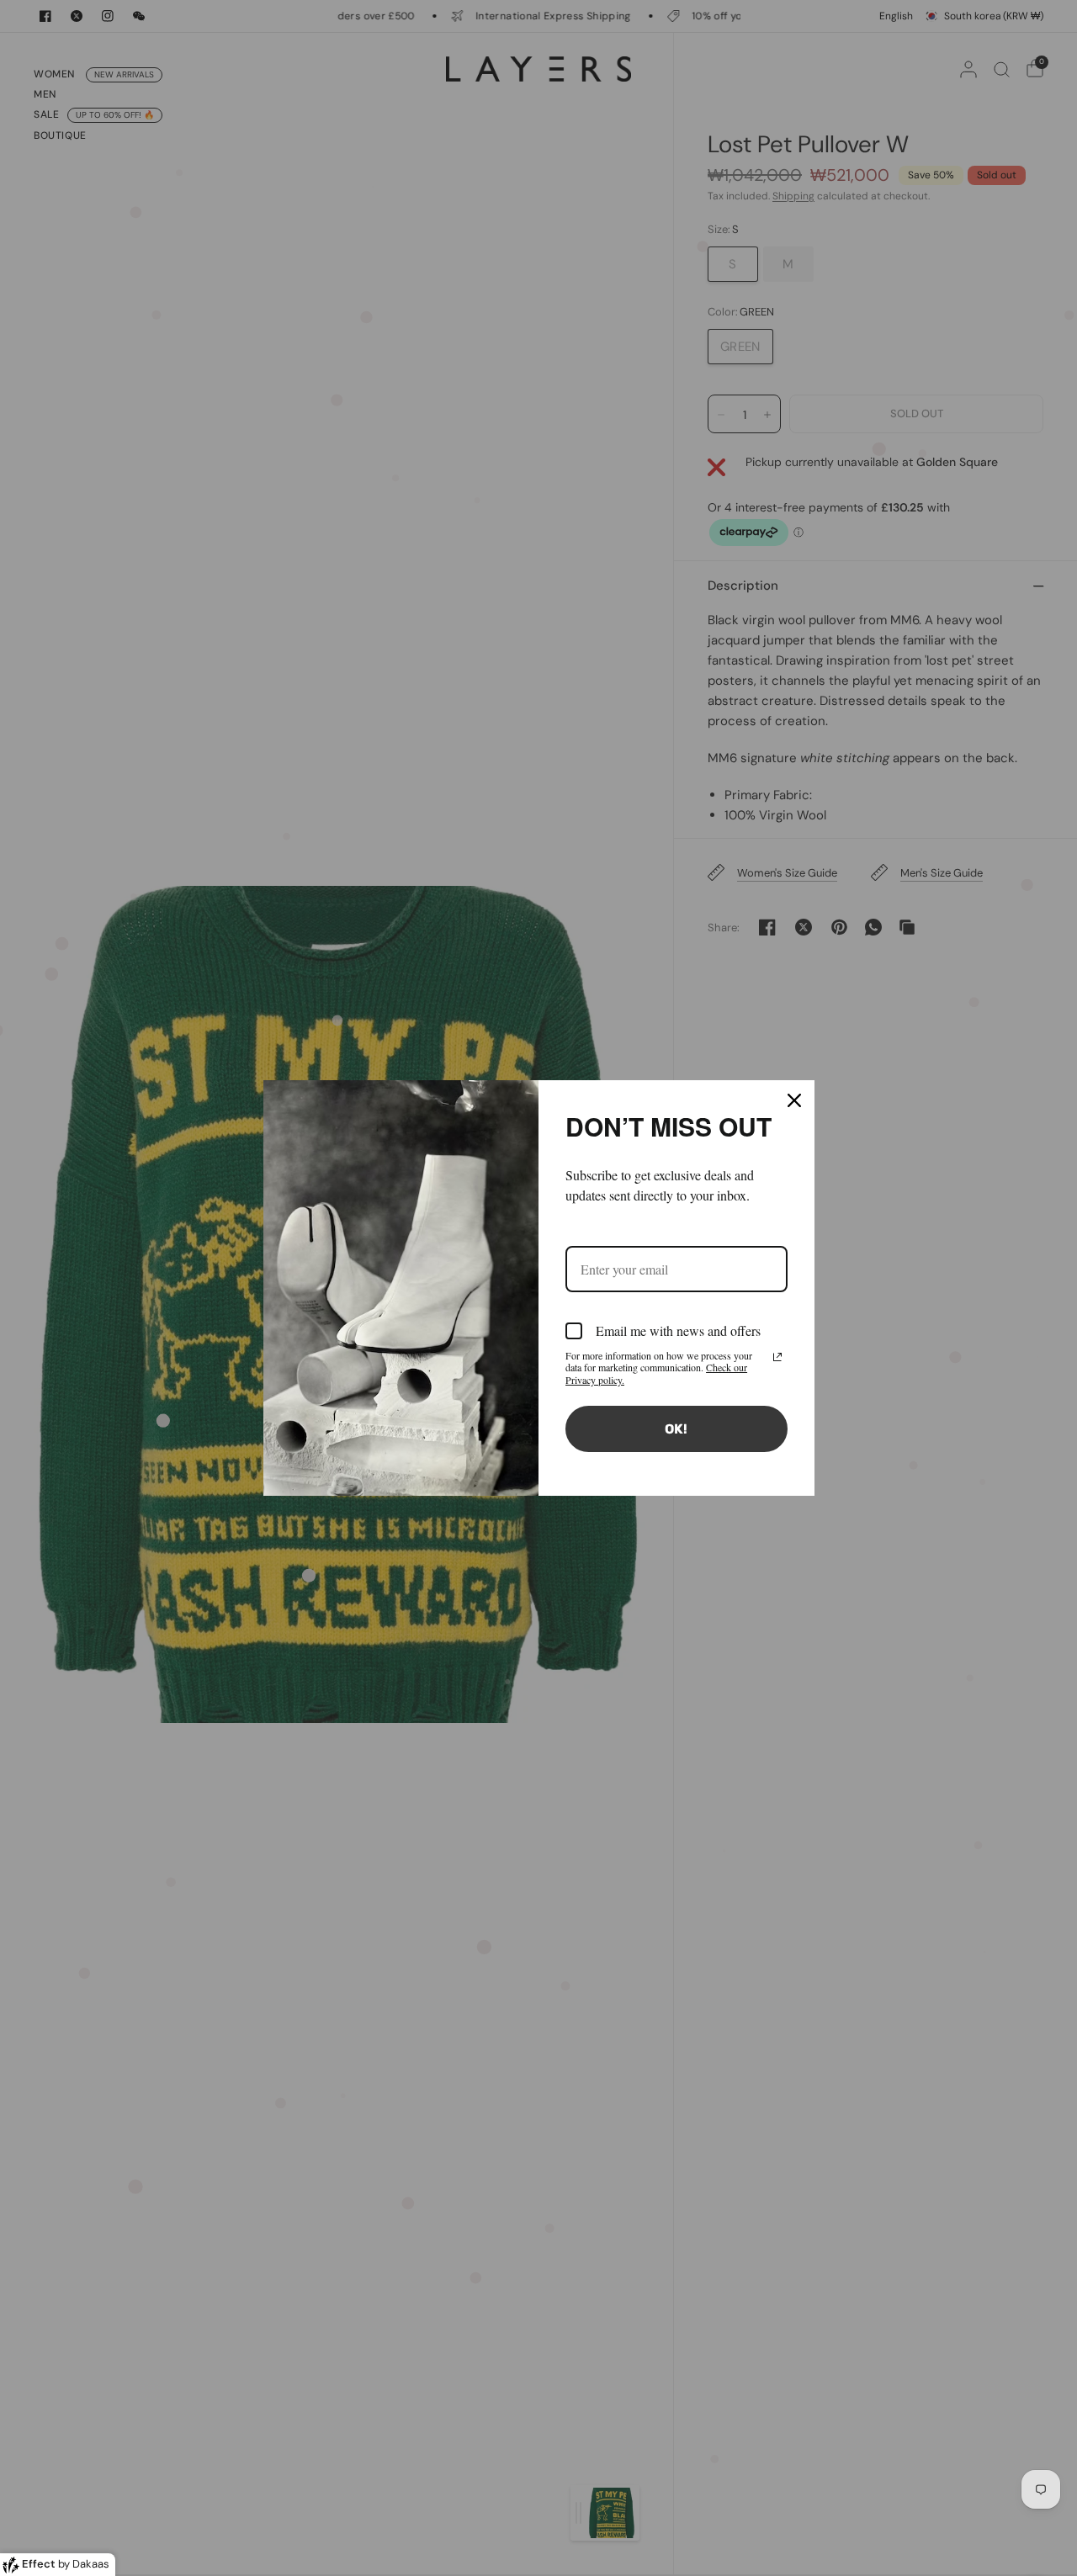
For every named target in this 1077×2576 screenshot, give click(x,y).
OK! (676, 1429)
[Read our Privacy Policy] (777, 1357)
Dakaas (91, 2564)
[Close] (794, 1100)
